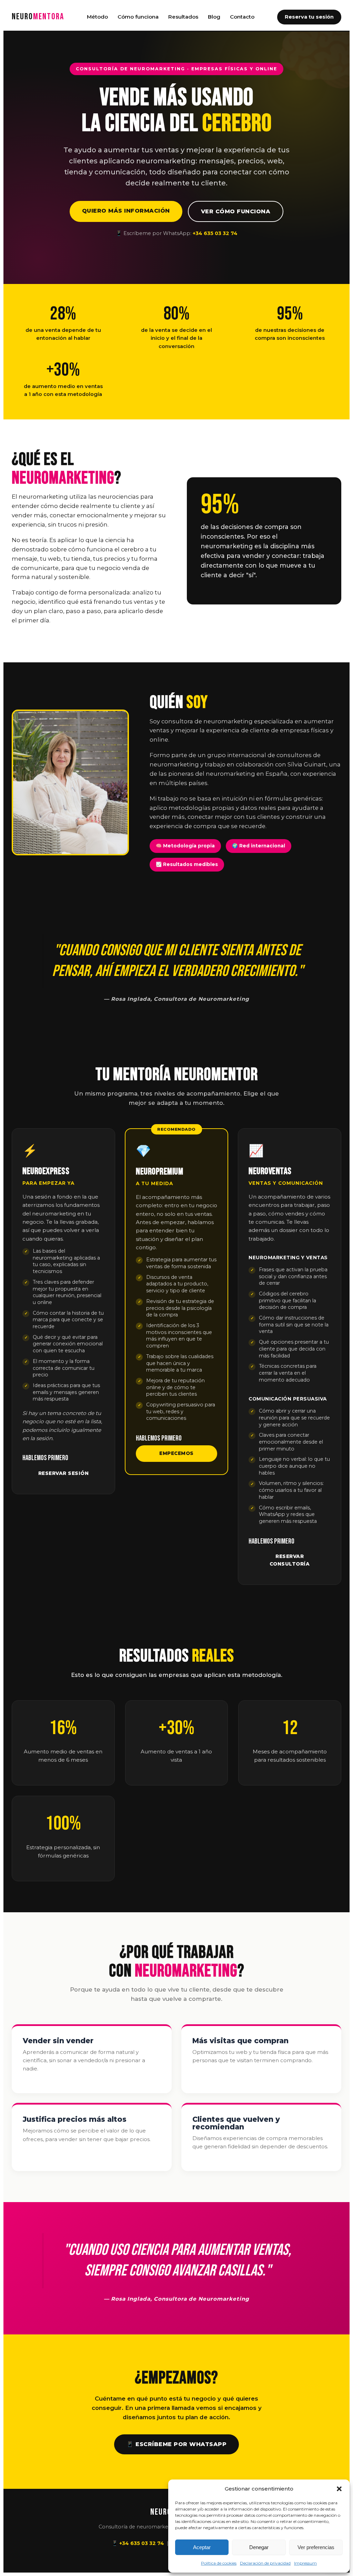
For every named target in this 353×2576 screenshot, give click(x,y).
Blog (214, 17)
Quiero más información (126, 211)
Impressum (305, 2563)
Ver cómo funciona (236, 211)
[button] (339, 2489)
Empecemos (176, 1453)
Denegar (259, 2547)
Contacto (242, 17)
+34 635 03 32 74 (215, 233)
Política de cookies (219, 2563)
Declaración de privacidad (265, 2563)
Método (97, 17)
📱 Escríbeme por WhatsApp (176, 2444)
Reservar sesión (64, 1473)
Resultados (183, 17)
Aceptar (202, 2547)
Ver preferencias (316, 2547)
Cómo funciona (138, 17)
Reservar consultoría (290, 1560)
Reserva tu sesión (309, 17)
